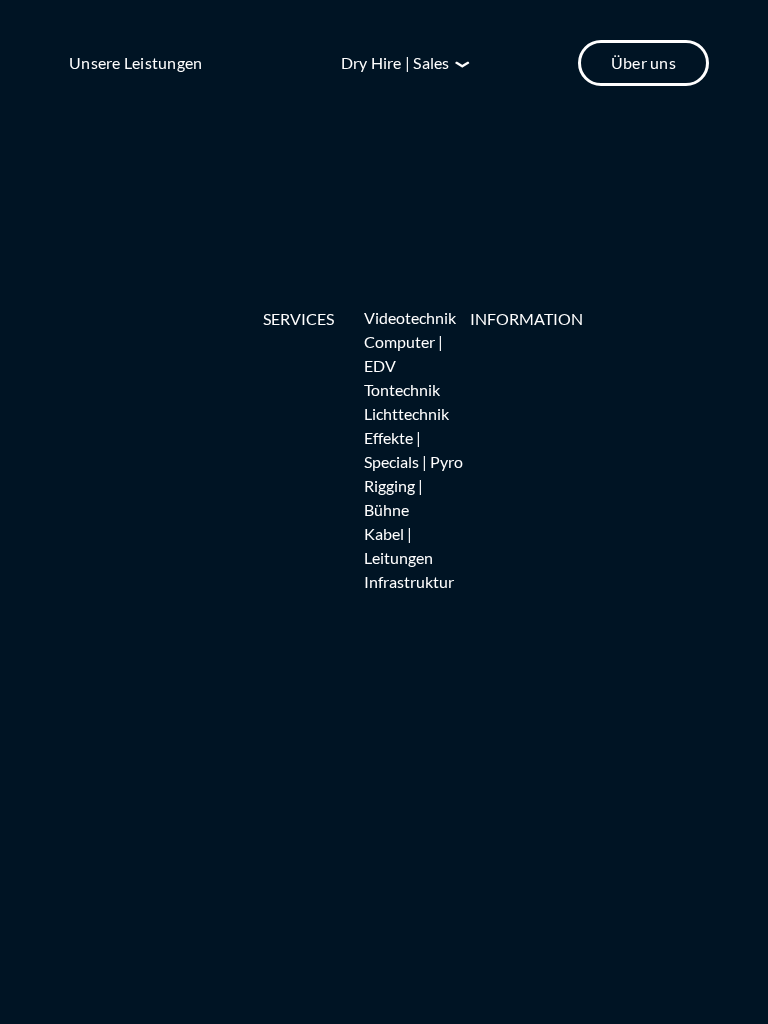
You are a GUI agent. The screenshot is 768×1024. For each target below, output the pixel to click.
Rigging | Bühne (393, 497)
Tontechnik (402, 389)
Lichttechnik (406, 413)
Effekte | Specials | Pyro (413, 449)
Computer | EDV (403, 353)
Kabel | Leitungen (398, 545)
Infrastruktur (409, 581)
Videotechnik (410, 317)
